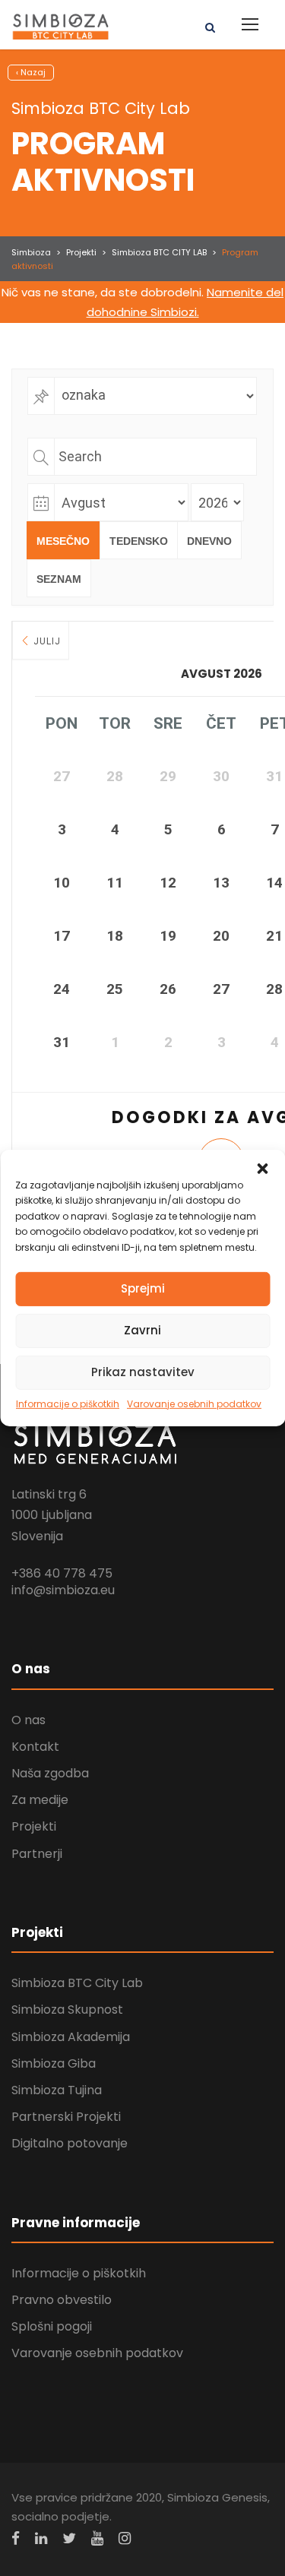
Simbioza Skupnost (67, 2010)
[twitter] (69, 2538)
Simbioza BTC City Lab (77, 1983)
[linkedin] (41, 2538)
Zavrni (142, 1330)
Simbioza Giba (54, 2063)
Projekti (34, 1826)
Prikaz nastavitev (143, 1372)
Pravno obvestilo (62, 2300)
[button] (262, 1169)
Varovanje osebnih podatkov (194, 1404)
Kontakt (35, 1747)
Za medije (40, 1800)
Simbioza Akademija (71, 2037)
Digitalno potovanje (70, 2143)
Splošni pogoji (52, 2326)
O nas (28, 1720)
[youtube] (97, 2538)
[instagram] (125, 2538)
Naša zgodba (50, 1773)
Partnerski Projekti (66, 2117)
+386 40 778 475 (62, 1573)
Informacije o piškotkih (68, 1404)
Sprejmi (143, 1288)
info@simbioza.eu (63, 1590)
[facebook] (16, 2538)
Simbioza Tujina (57, 2090)
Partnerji (37, 1854)
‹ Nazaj (31, 72)
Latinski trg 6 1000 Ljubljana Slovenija (52, 1515)
